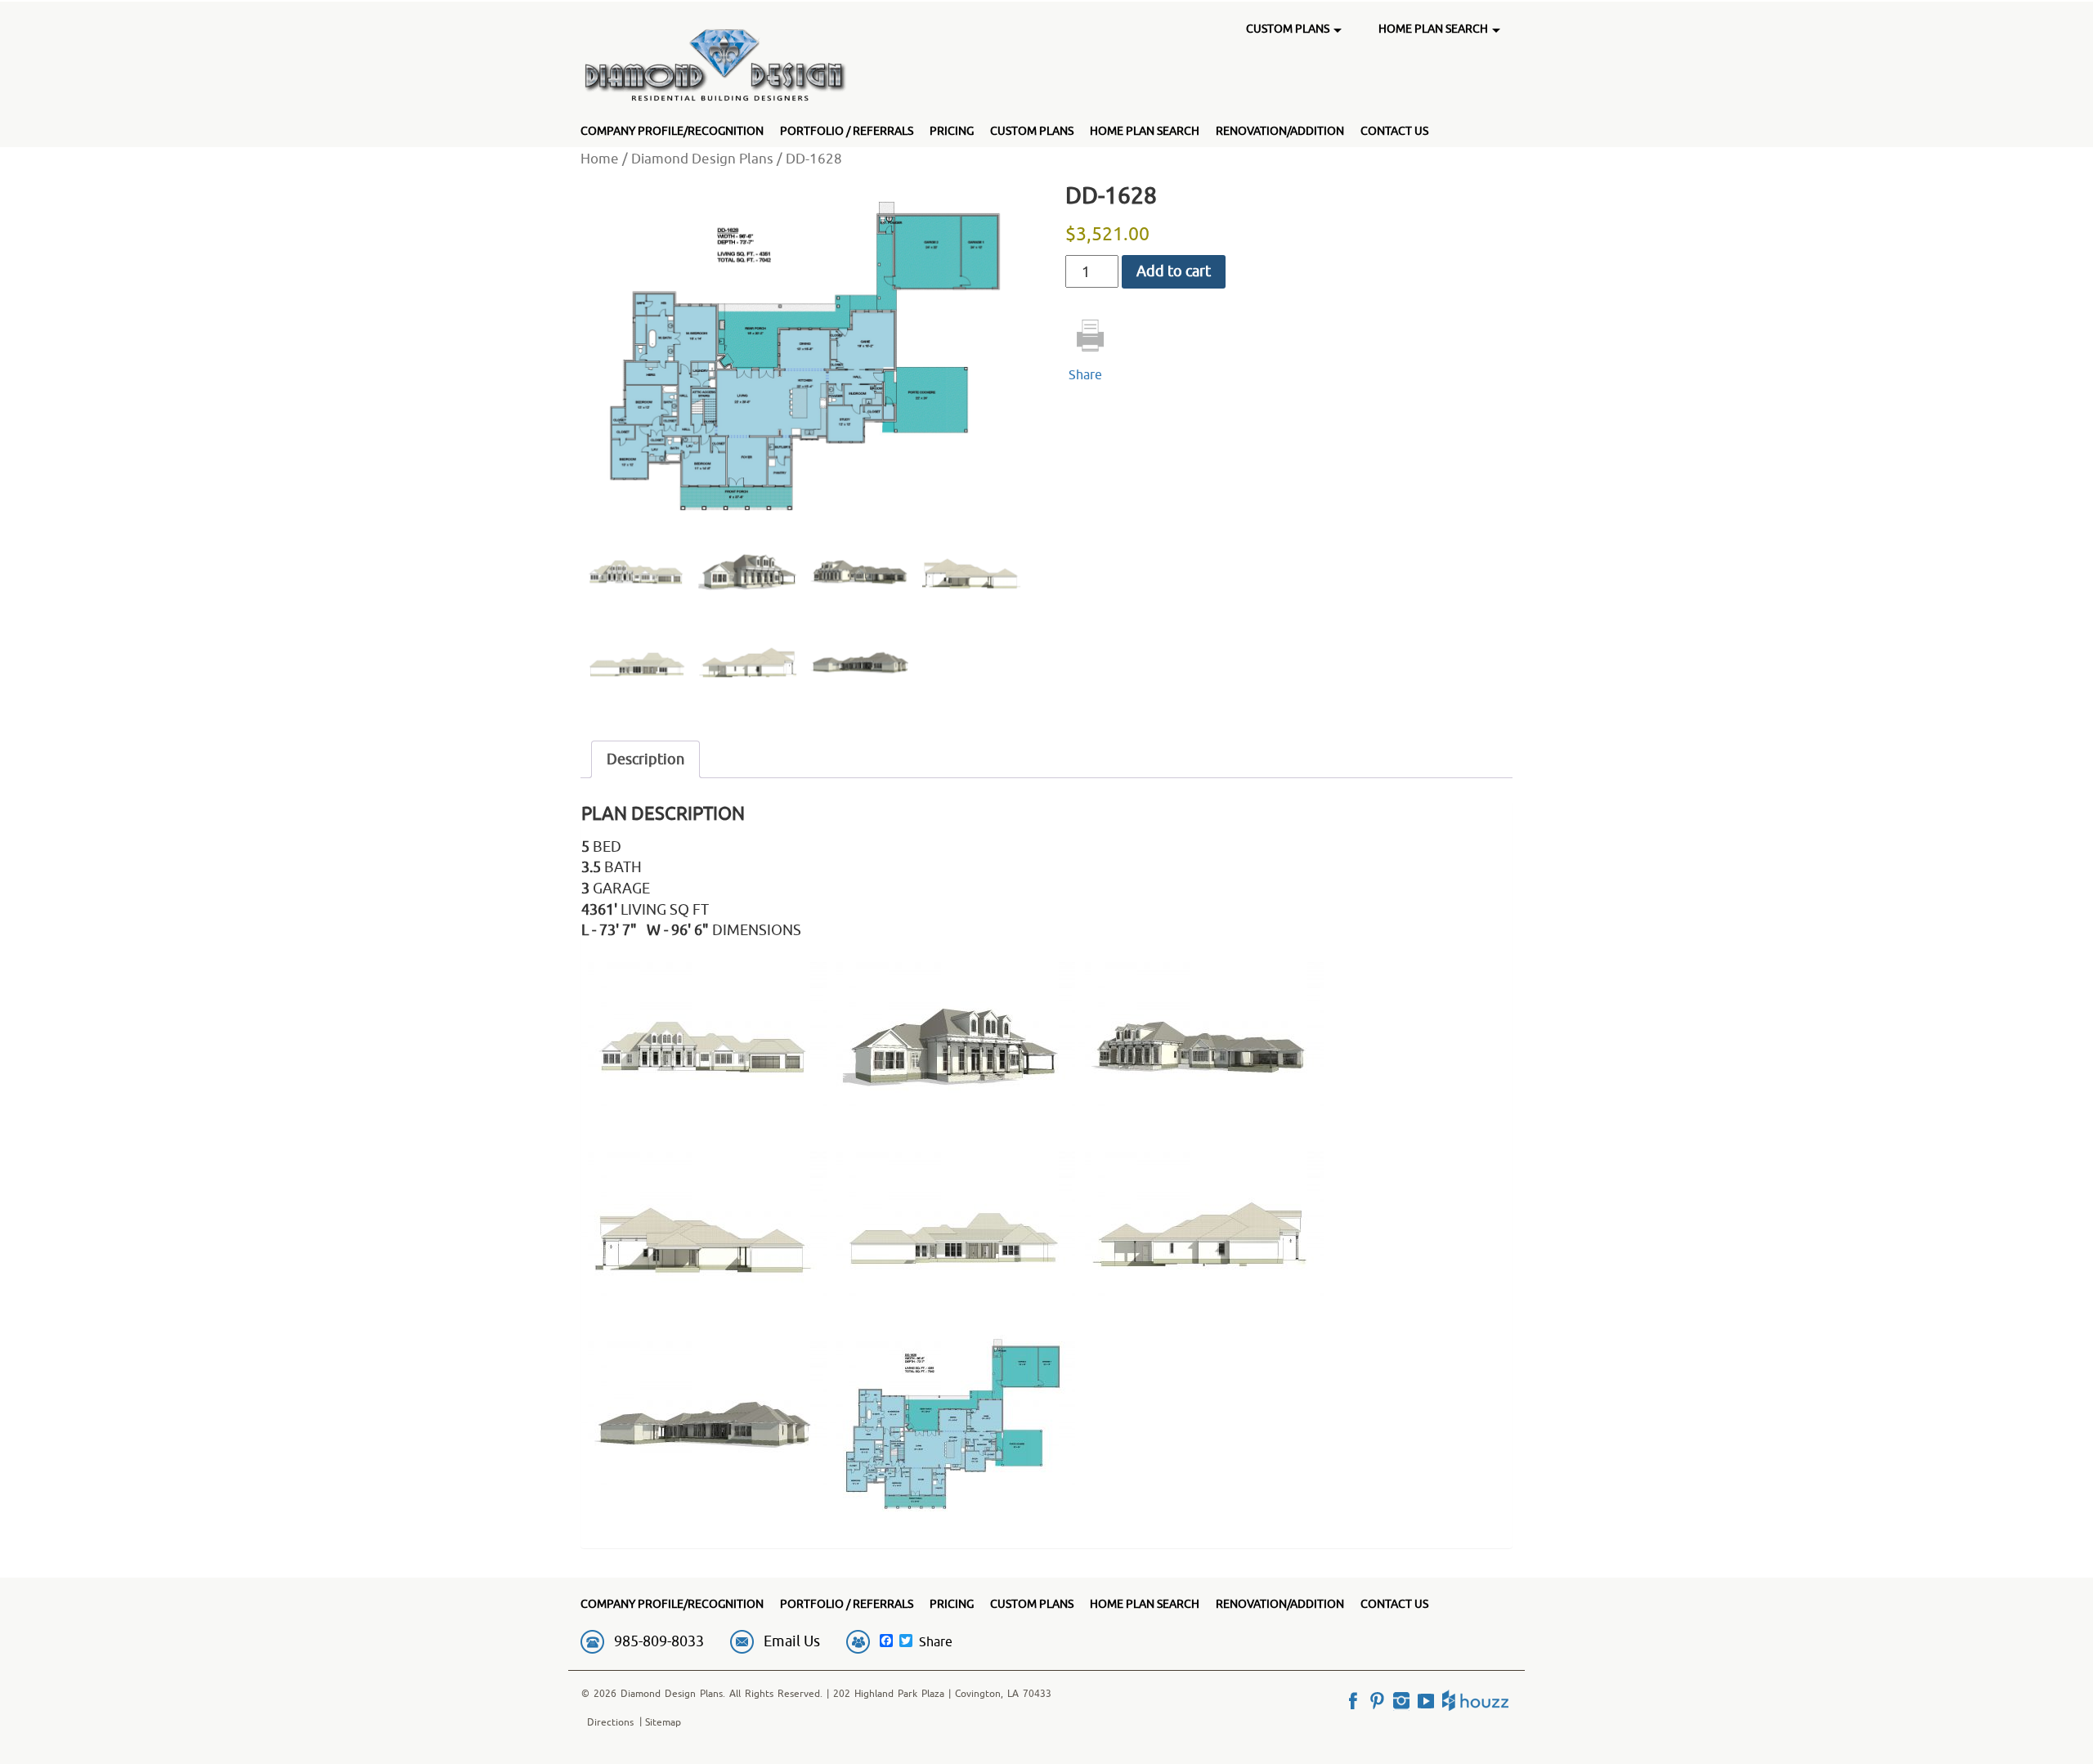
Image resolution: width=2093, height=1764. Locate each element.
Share (1085, 374)
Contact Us (1394, 131)
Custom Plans (1032, 131)
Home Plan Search (1145, 131)
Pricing (952, 131)
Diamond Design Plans (702, 158)
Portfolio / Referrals (847, 131)
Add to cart (1174, 271)
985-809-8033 (659, 1641)
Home (600, 158)
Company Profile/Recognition (672, 131)
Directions (610, 1722)
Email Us (792, 1641)
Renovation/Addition (1280, 131)
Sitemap (663, 1722)
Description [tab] (645, 759)
